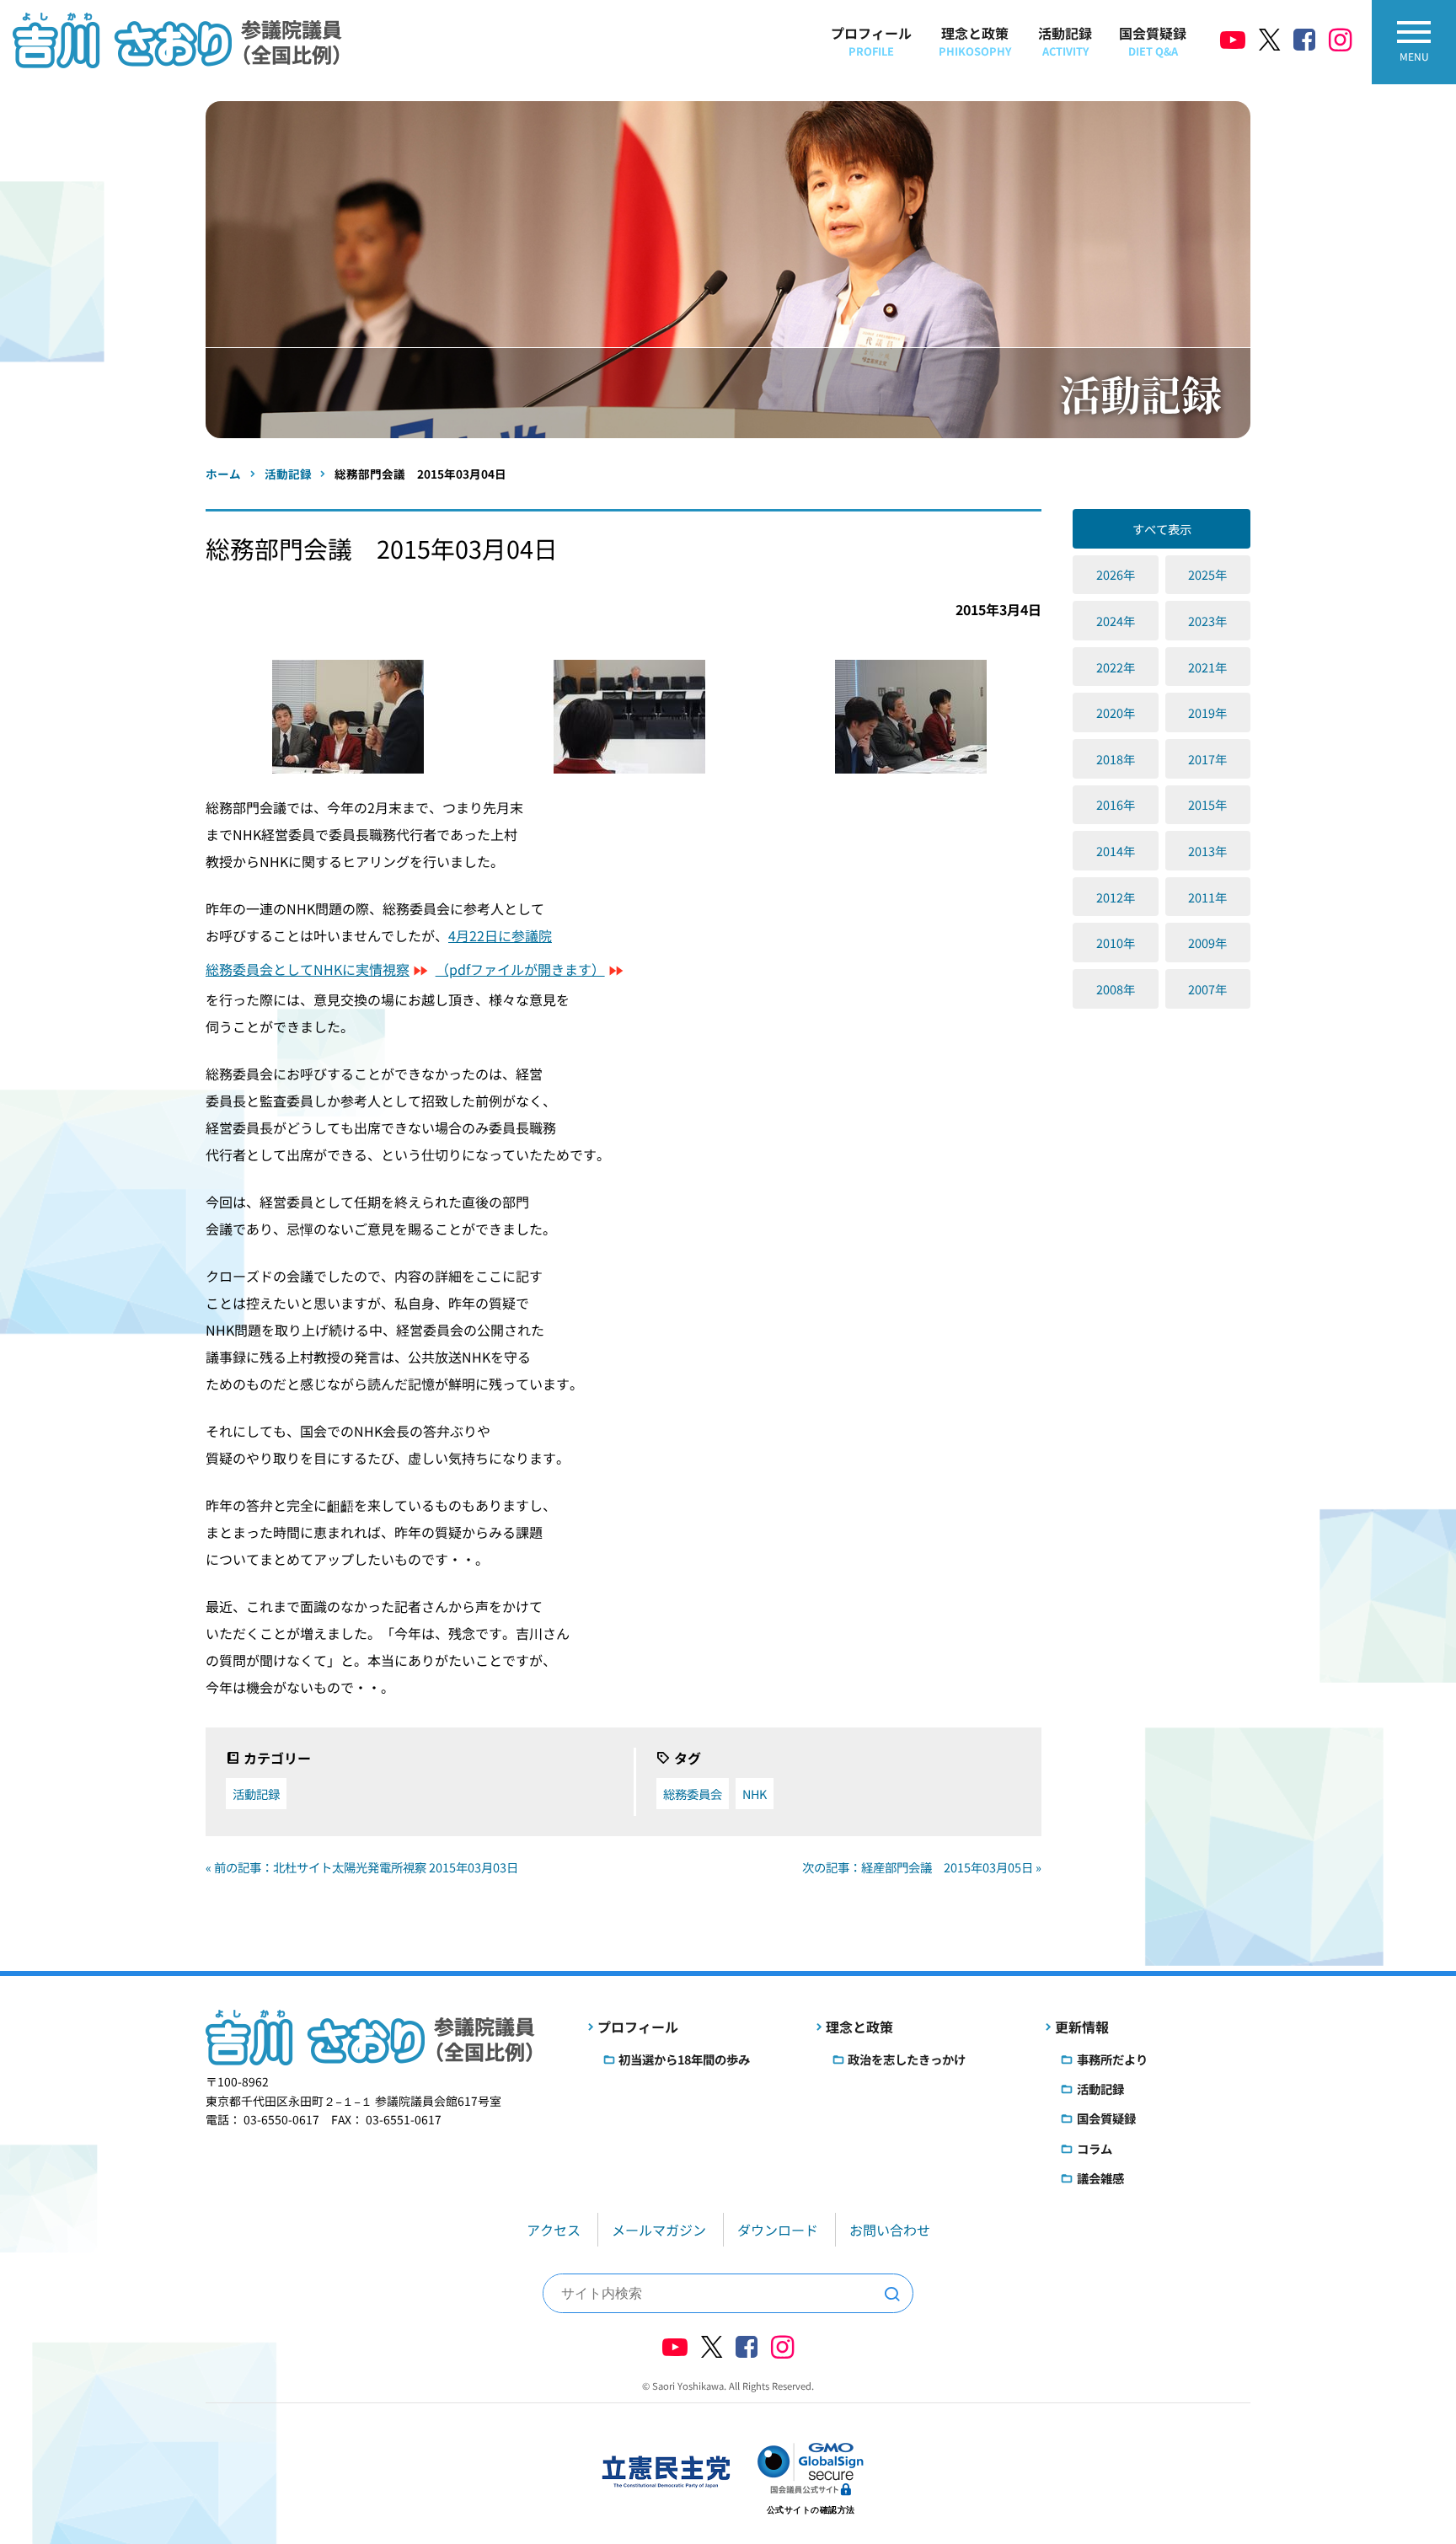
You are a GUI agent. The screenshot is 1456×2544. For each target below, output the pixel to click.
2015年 (1207, 804)
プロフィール (871, 41)
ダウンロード (778, 2230)
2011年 (1207, 897)
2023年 (1207, 621)
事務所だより (1112, 2059)
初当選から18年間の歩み (684, 2059)
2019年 (1207, 712)
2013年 (1207, 851)
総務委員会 (693, 1794)
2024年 (1116, 621)
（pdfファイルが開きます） (520, 969)
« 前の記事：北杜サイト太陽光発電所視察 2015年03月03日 (362, 1867)
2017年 (1207, 759)
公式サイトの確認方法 (811, 2510)
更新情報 (1082, 2027)
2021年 (1207, 667)
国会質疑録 (1153, 41)
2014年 (1116, 851)
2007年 (1207, 989)
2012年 (1116, 897)
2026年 (1116, 574)
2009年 (1207, 943)
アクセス (554, 2230)
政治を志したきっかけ (907, 2059)
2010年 (1116, 943)
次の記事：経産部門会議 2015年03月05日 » (922, 1867)
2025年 (1207, 574)
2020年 (1116, 712)
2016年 (1116, 804)
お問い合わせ (890, 2230)
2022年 (1116, 667)
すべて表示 (1162, 529)
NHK (755, 1794)
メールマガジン (659, 2230)
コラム (1095, 2148)
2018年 (1116, 759)
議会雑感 (1100, 2178)
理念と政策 (975, 41)
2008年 (1116, 989)
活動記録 (1065, 41)
